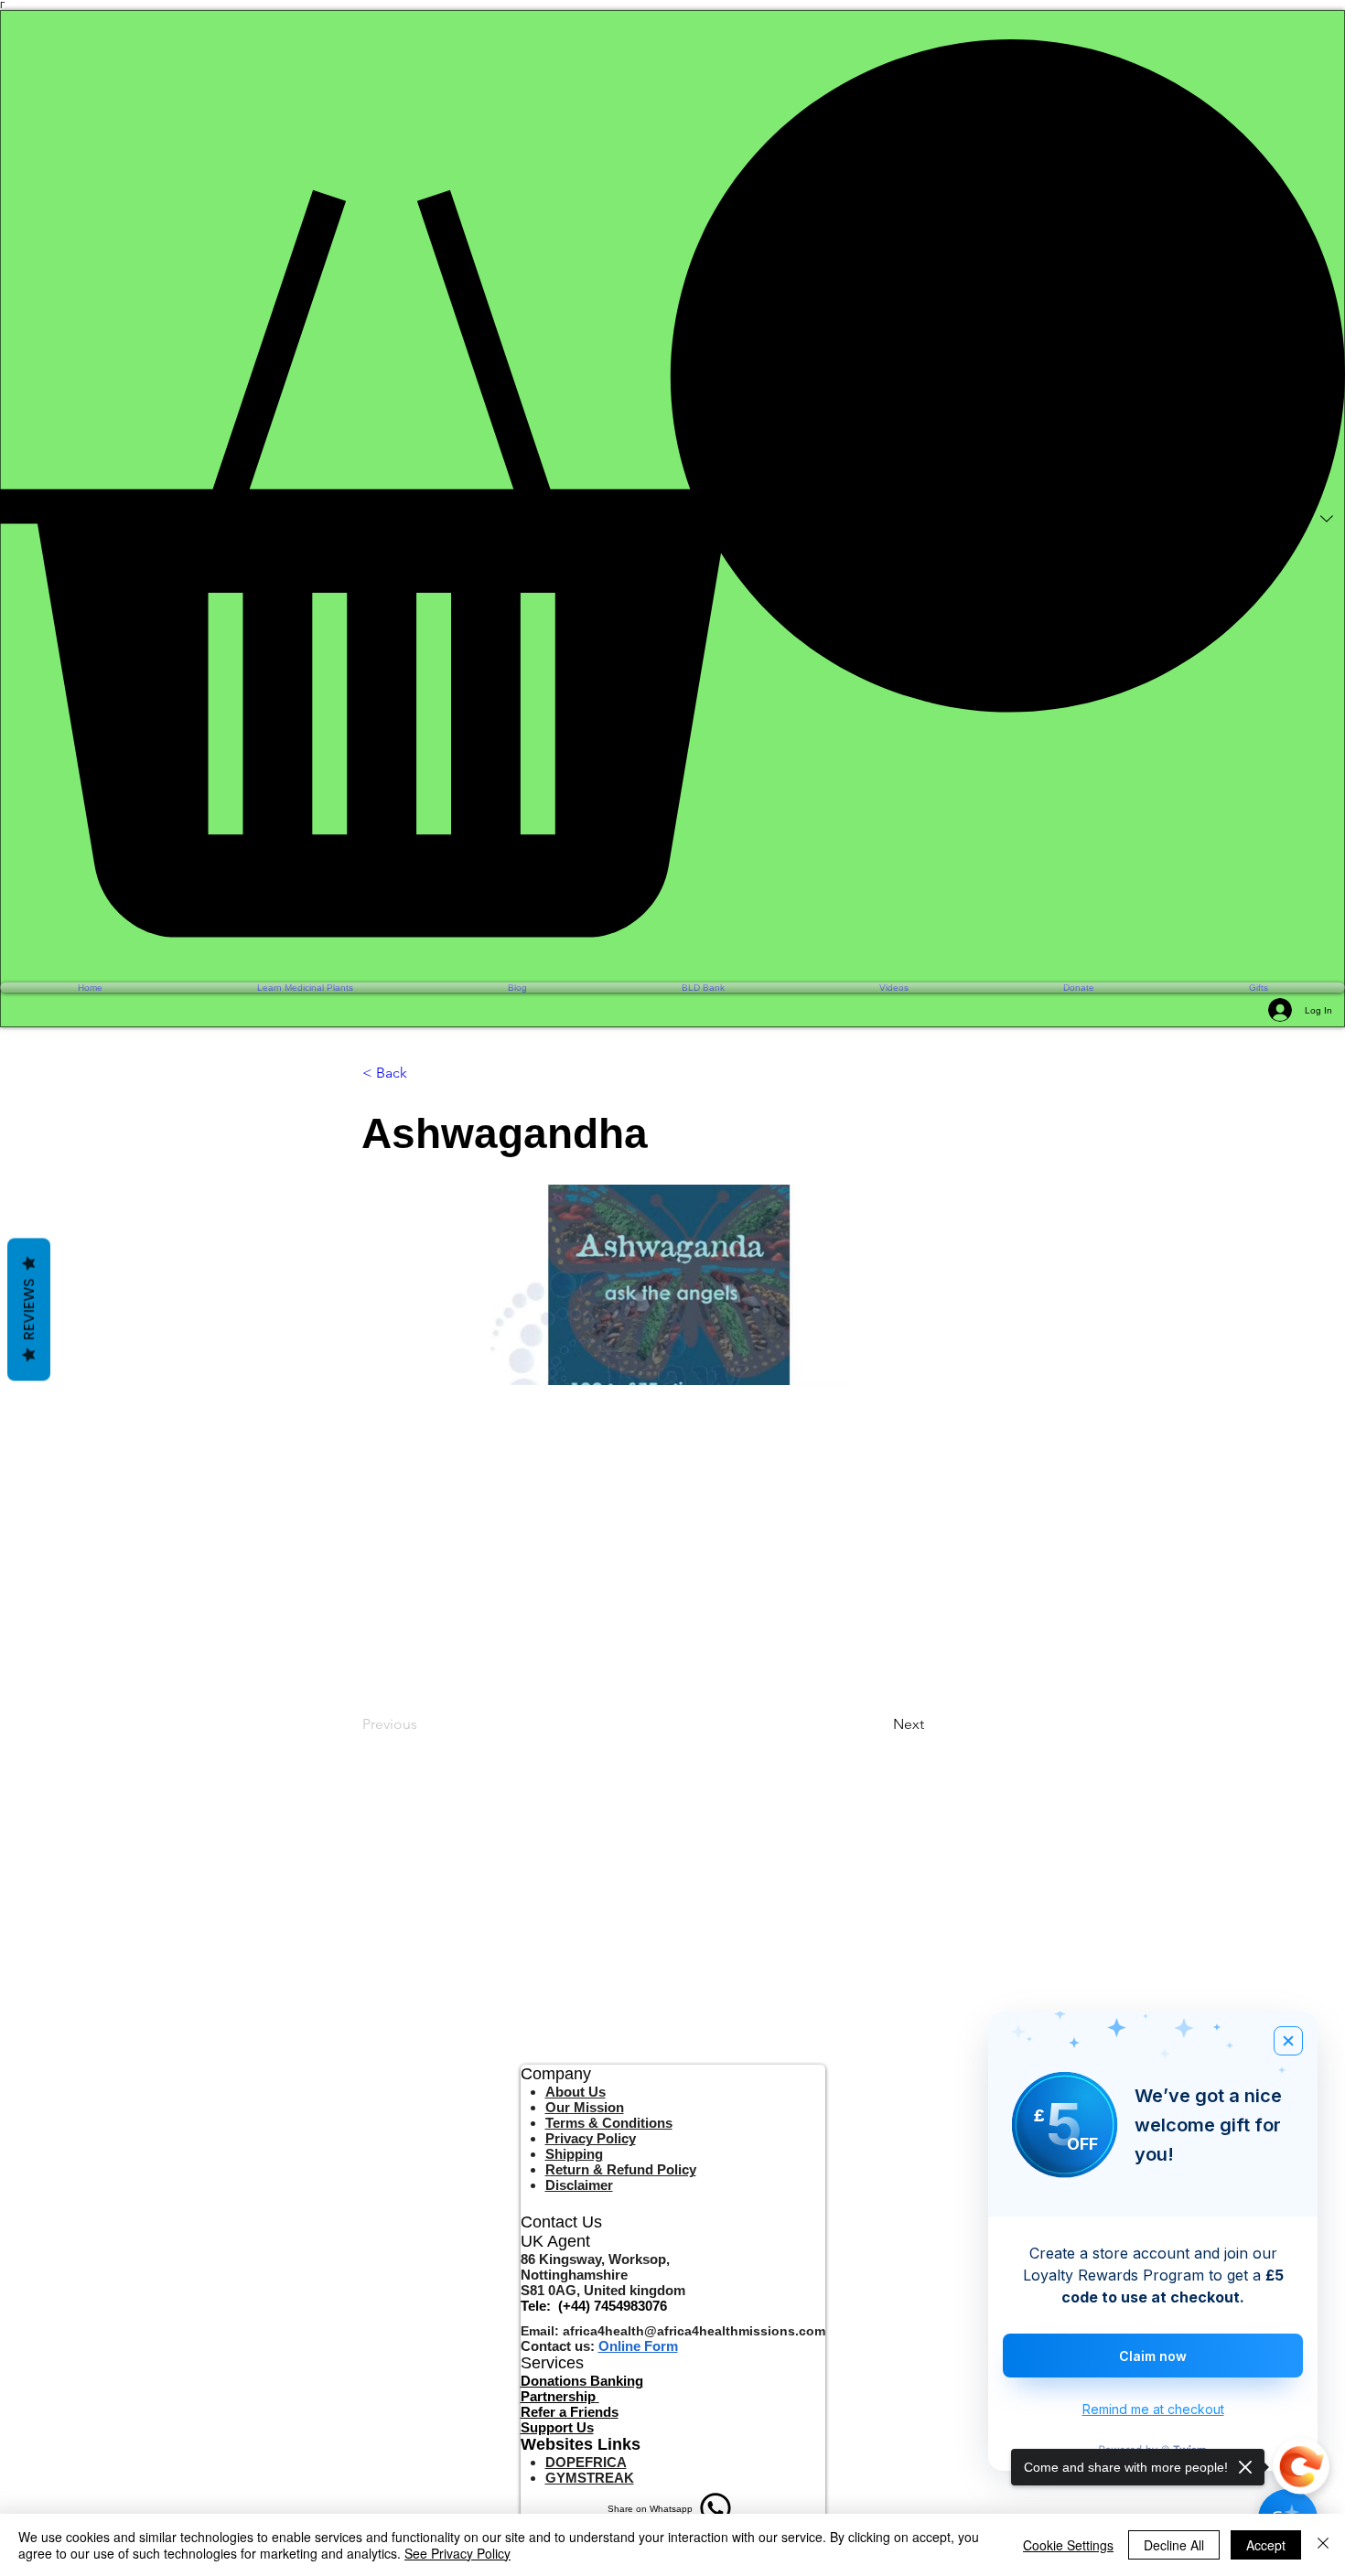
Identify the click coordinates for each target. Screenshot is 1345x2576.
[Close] (1323, 2545)
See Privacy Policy (457, 2553)
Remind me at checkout (1153, 2409)
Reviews (29, 1310)
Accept (1266, 2545)
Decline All (1174, 2545)
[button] (672, 488)
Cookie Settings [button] (1068, 2545)
